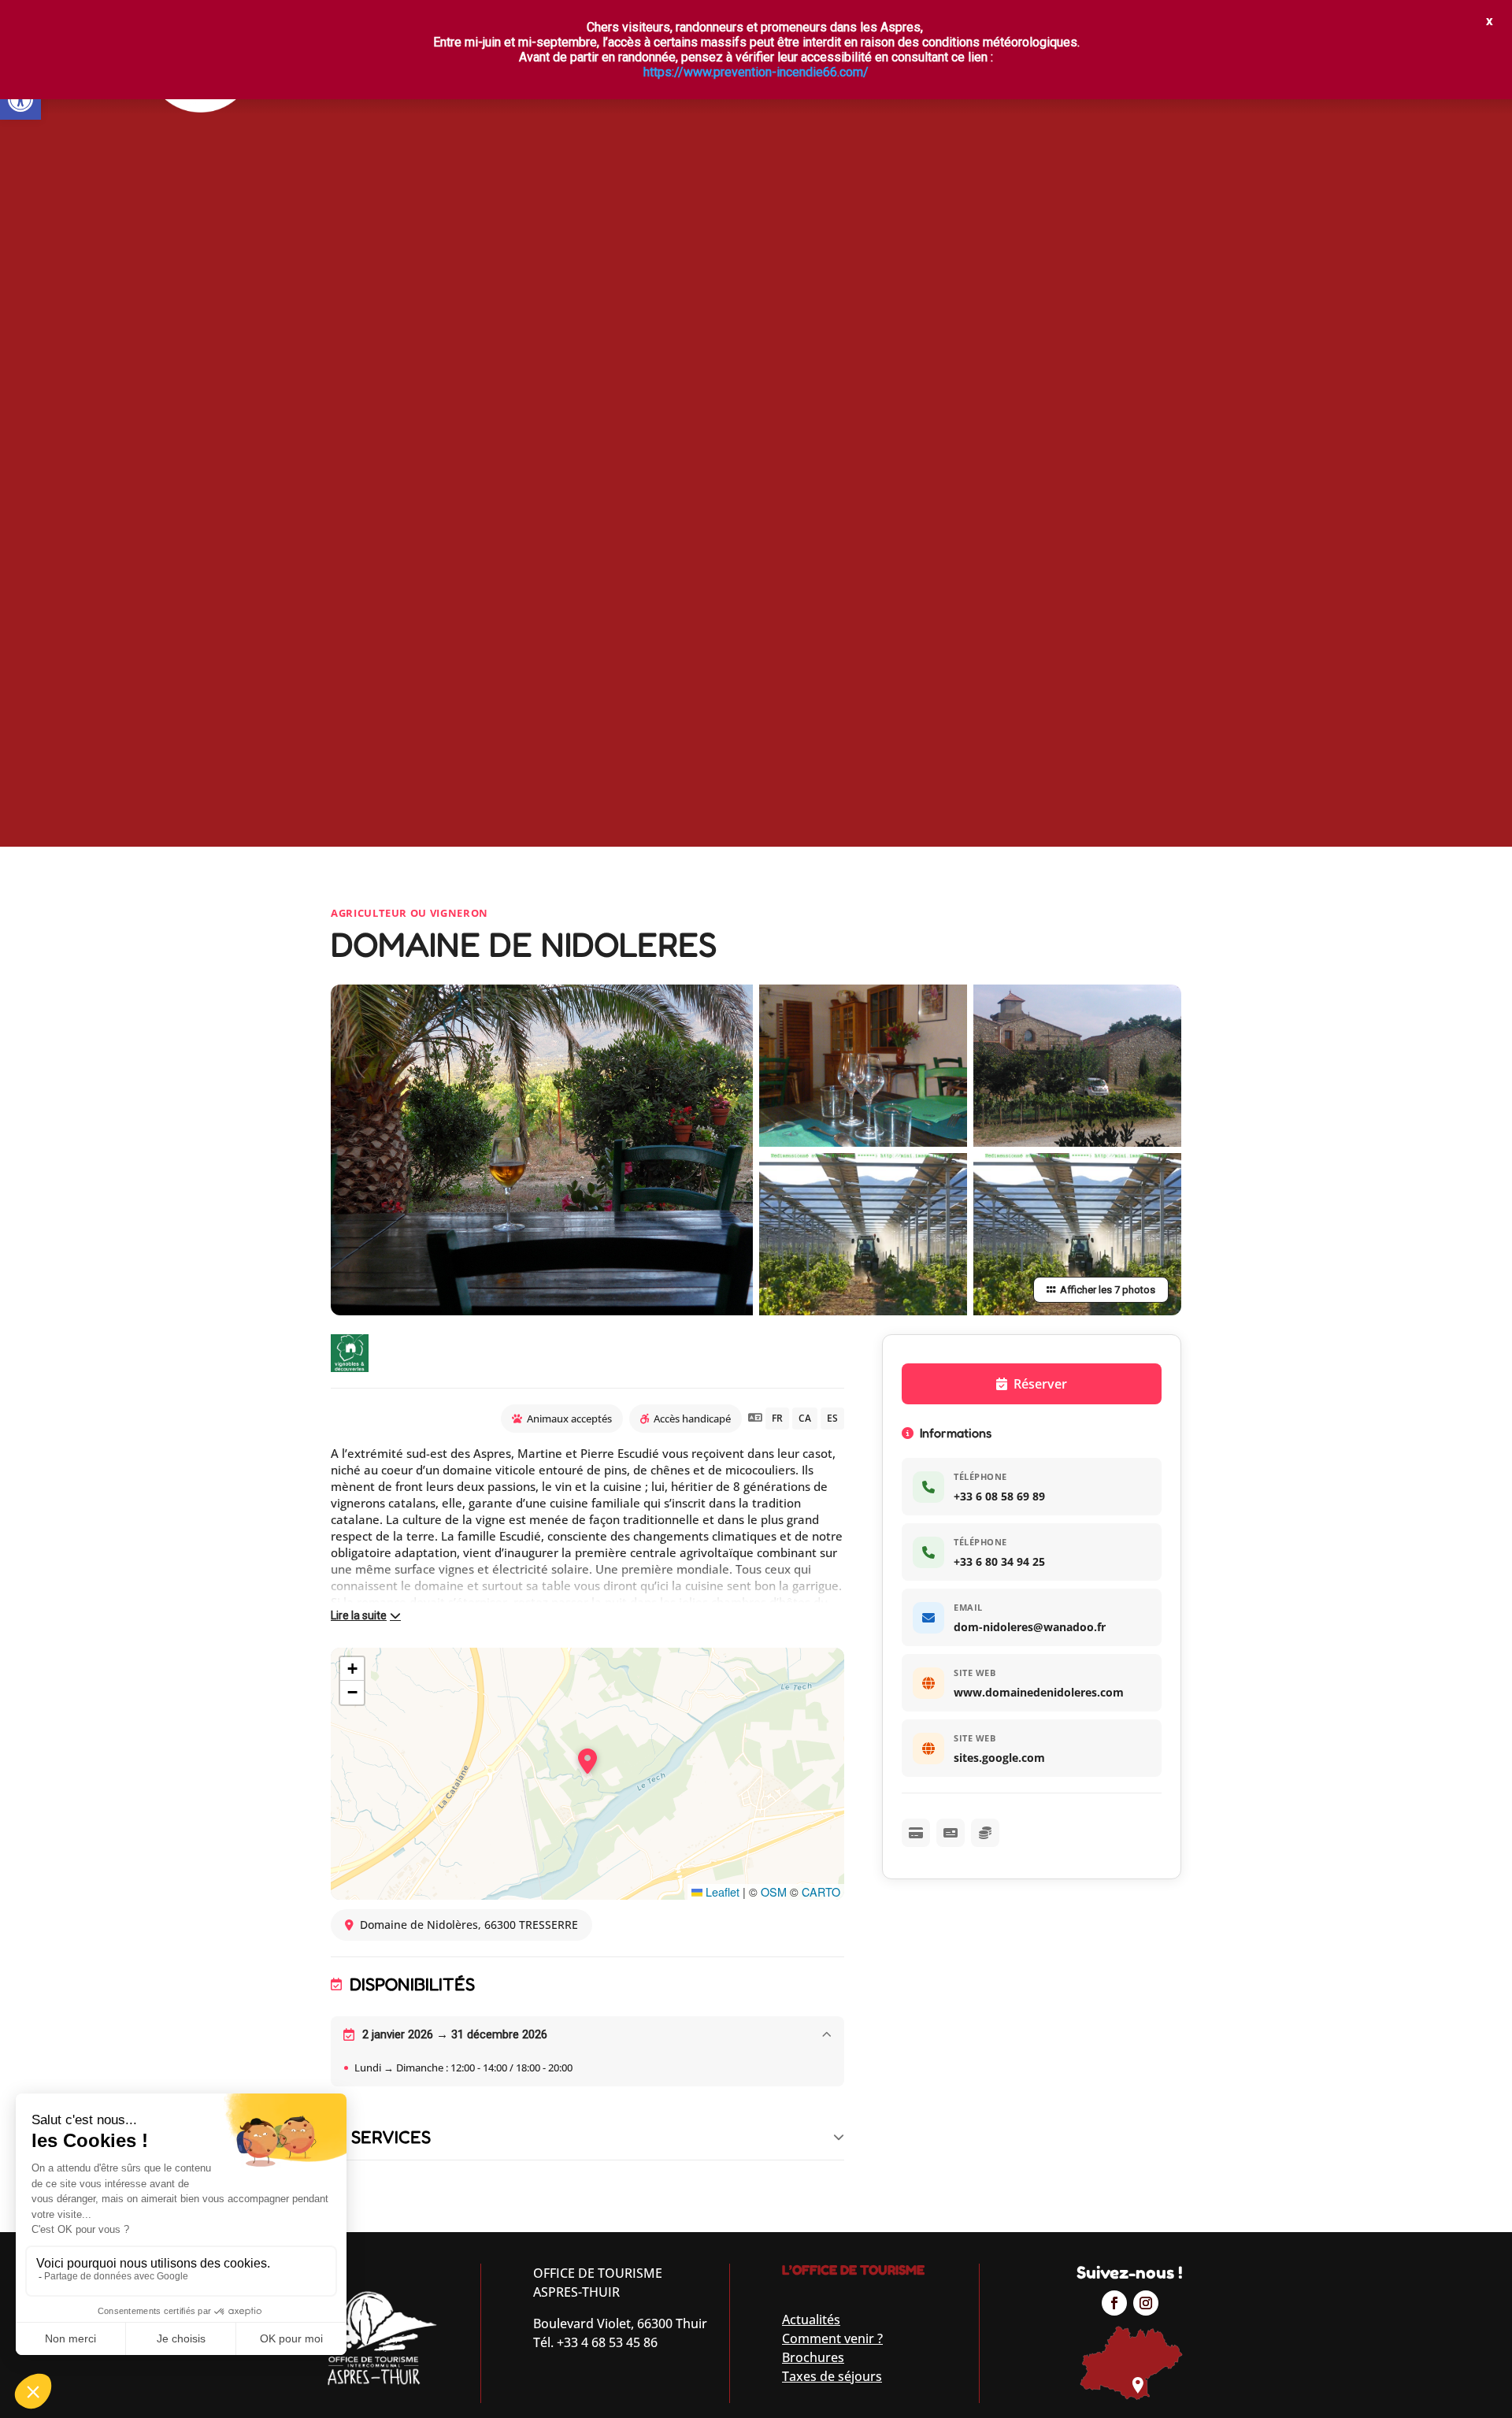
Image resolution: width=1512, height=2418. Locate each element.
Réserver (1040, 1384)
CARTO (821, 1891)
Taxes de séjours (832, 2376)
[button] (20, 99)
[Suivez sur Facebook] (1114, 2303)
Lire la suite (359, 1615)
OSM (774, 1891)
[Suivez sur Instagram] (1146, 2303)
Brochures (813, 2357)
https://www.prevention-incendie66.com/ (756, 72)
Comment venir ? (832, 2338)
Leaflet (721, 1891)
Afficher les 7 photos (1108, 1290)
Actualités (811, 2320)
